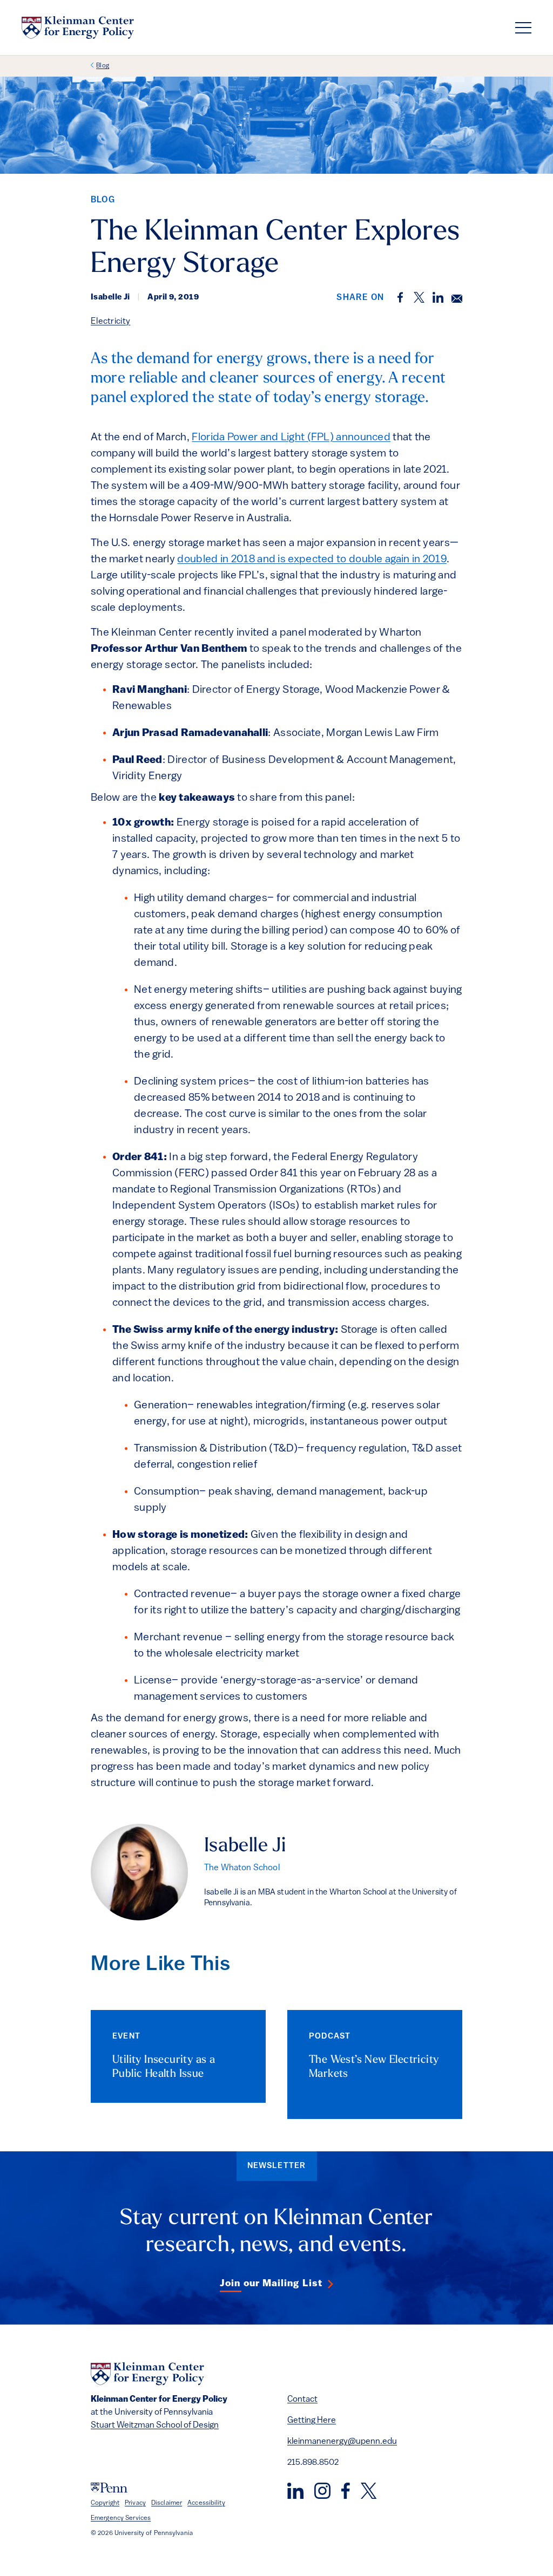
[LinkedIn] (295, 2491)
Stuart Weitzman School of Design (155, 2425)
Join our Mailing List (271, 2284)
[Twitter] (369, 2491)
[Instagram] (322, 2491)
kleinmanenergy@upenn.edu (342, 2442)
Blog (103, 66)
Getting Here (312, 2421)
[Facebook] (346, 2491)
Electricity (110, 322)
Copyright (105, 2503)
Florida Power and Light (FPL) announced (291, 438)
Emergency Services (121, 2518)
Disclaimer (167, 2503)
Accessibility (206, 2503)
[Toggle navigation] (523, 28)
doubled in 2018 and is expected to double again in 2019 (312, 560)
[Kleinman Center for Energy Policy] (78, 28)
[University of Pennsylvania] (109, 2488)
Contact (302, 2400)
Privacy (135, 2503)
